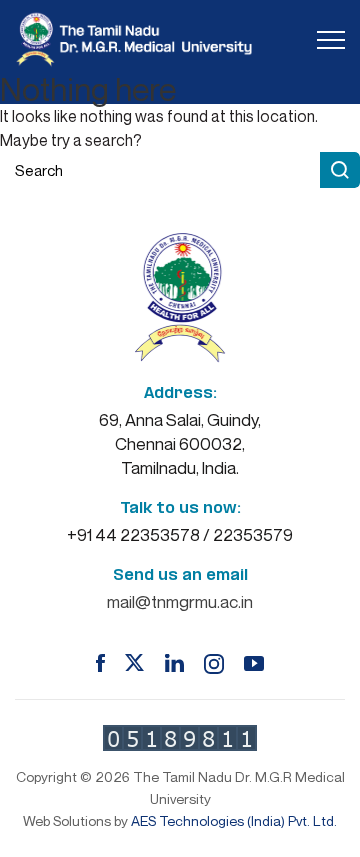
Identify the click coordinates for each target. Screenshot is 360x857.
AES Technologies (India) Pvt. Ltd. (234, 820)
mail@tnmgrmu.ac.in (180, 601)
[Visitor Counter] (180, 738)
